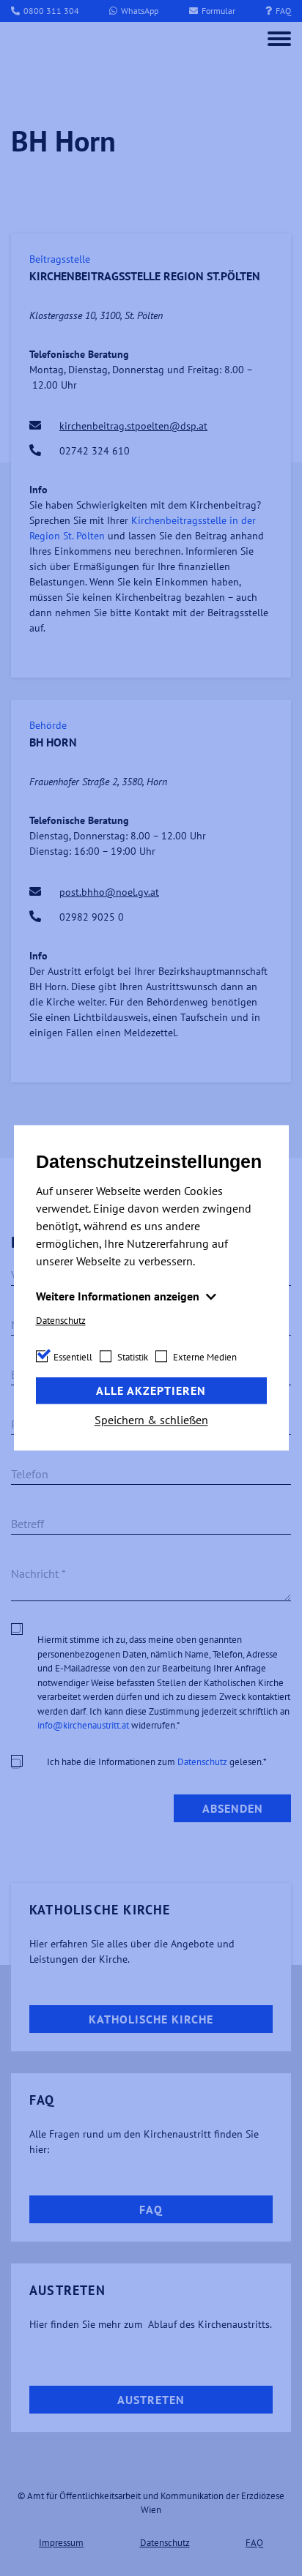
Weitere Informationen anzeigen (119, 1296)
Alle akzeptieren (151, 1391)
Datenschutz (61, 1321)
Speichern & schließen (151, 1420)
